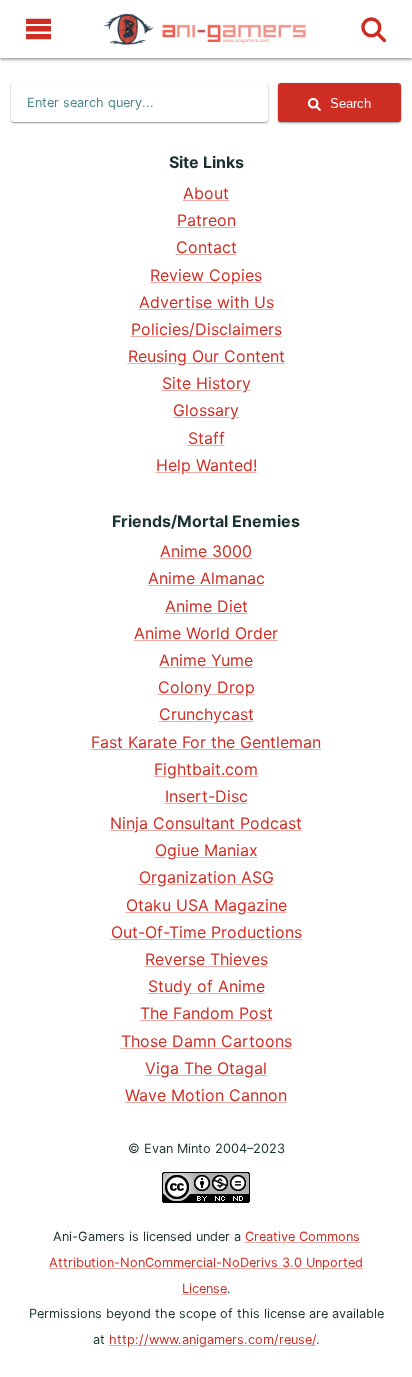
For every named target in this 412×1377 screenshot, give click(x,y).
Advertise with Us (206, 302)
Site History (206, 383)
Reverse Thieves (206, 959)
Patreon (206, 220)
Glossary (206, 410)
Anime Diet (206, 606)
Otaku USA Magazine (206, 905)
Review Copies (206, 275)
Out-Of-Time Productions (206, 932)
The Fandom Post (206, 1013)
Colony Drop (206, 687)
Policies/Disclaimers (206, 329)
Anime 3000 (206, 551)
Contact (206, 247)
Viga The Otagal (206, 1068)
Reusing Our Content (206, 356)
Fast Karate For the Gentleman (206, 742)
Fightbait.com (206, 769)
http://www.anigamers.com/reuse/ (212, 1339)
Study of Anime (206, 986)
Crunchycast (206, 714)
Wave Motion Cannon (206, 1095)
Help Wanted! (206, 465)
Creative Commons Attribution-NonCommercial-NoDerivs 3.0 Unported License (206, 1262)
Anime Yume (206, 660)
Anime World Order (206, 633)
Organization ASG (206, 877)
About (206, 193)
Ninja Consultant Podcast (206, 823)
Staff (206, 438)
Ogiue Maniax (206, 850)
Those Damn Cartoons (206, 1041)
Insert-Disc (206, 796)
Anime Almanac (206, 578)
